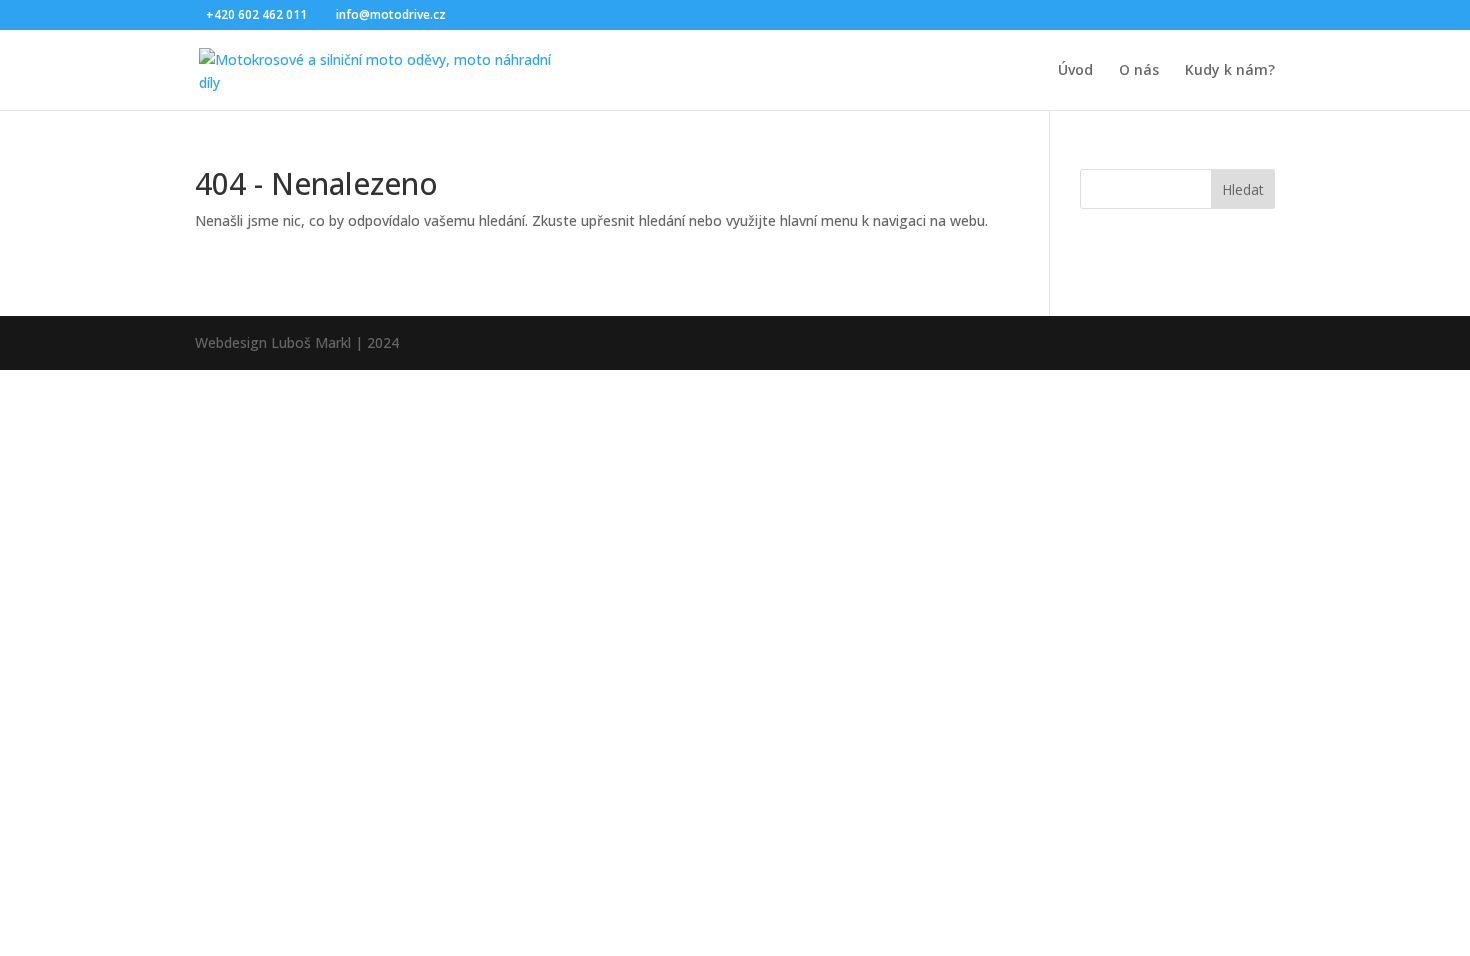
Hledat (1243, 189)
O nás (1139, 71)
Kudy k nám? (1230, 71)
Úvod (1075, 71)
